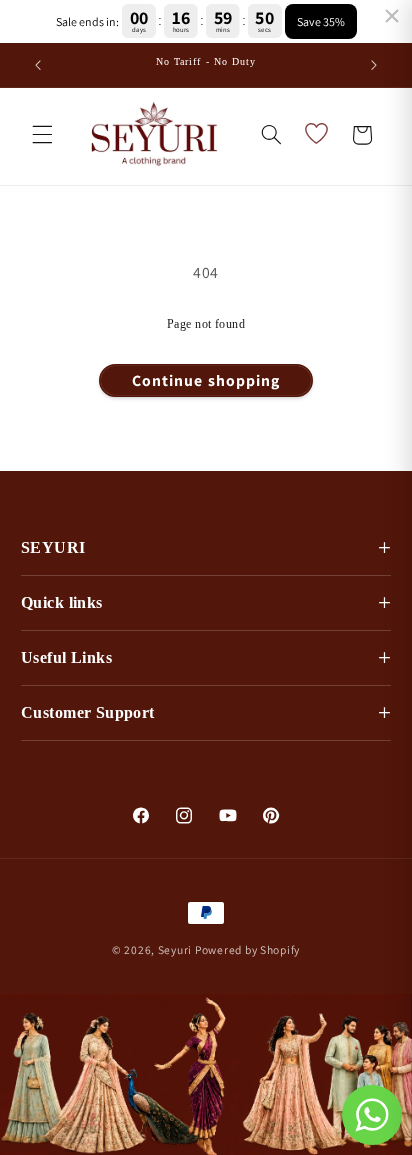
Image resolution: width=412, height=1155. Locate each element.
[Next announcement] (374, 65)
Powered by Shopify (247, 949)
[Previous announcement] (38, 65)
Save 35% (321, 21)
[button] (42, 135)
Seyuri (175, 949)
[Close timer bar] (392, 16)
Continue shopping (206, 380)
